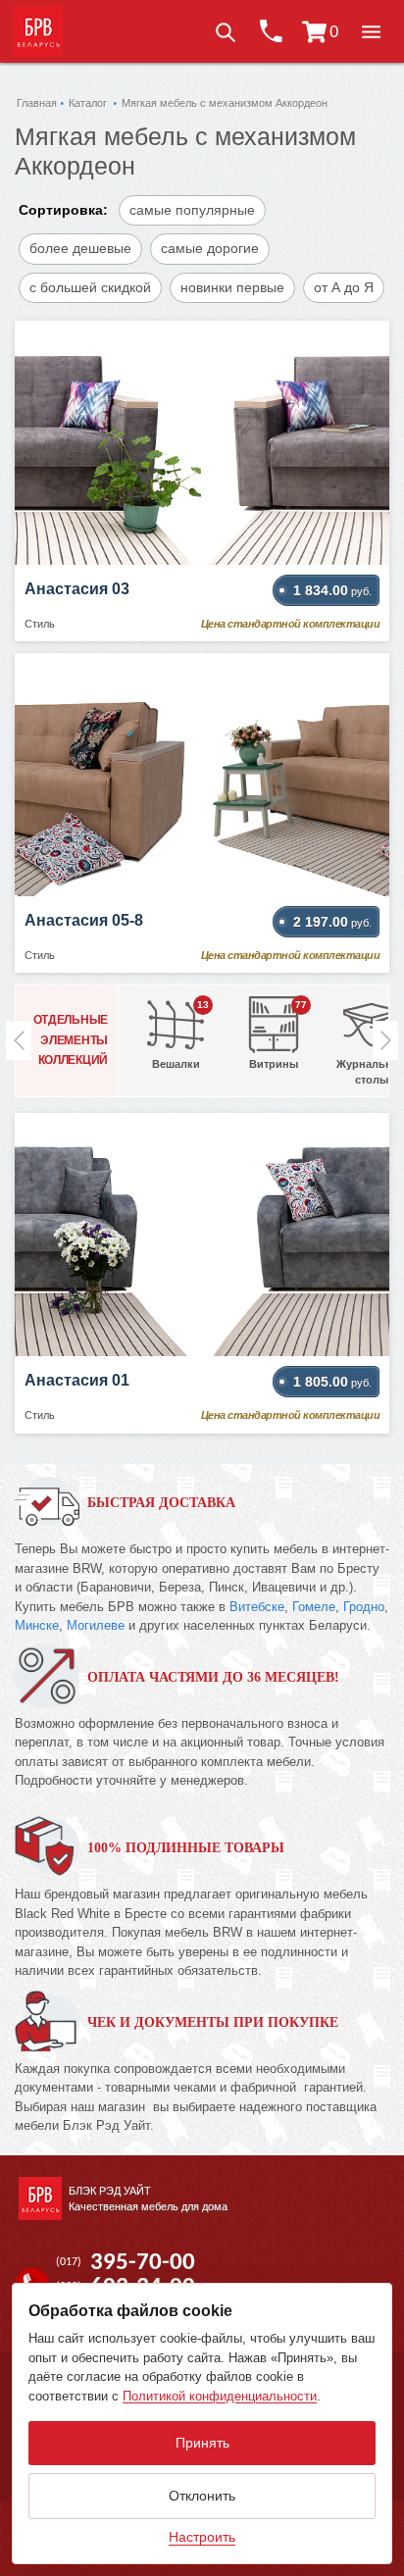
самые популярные (192, 210)
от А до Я (344, 287)
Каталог (88, 103)
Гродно (364, 1607)
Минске (37, 1625)
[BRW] (38, 31)
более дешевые (80, 248)
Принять (202, 2443)
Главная (37, 103)
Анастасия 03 (77, 589)
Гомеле (314, 1607)
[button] (371, 31)
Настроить (202, 2537)
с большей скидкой (90, 287)
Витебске (257, 1607)
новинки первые (232, 287)
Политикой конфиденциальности (220, 2396)
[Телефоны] (270, 31)
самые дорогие (210, 248)
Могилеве (96, 1625)
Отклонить (202, 2496)
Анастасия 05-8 (84, 920)
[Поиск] (225, 31)
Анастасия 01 (77, 1380)
